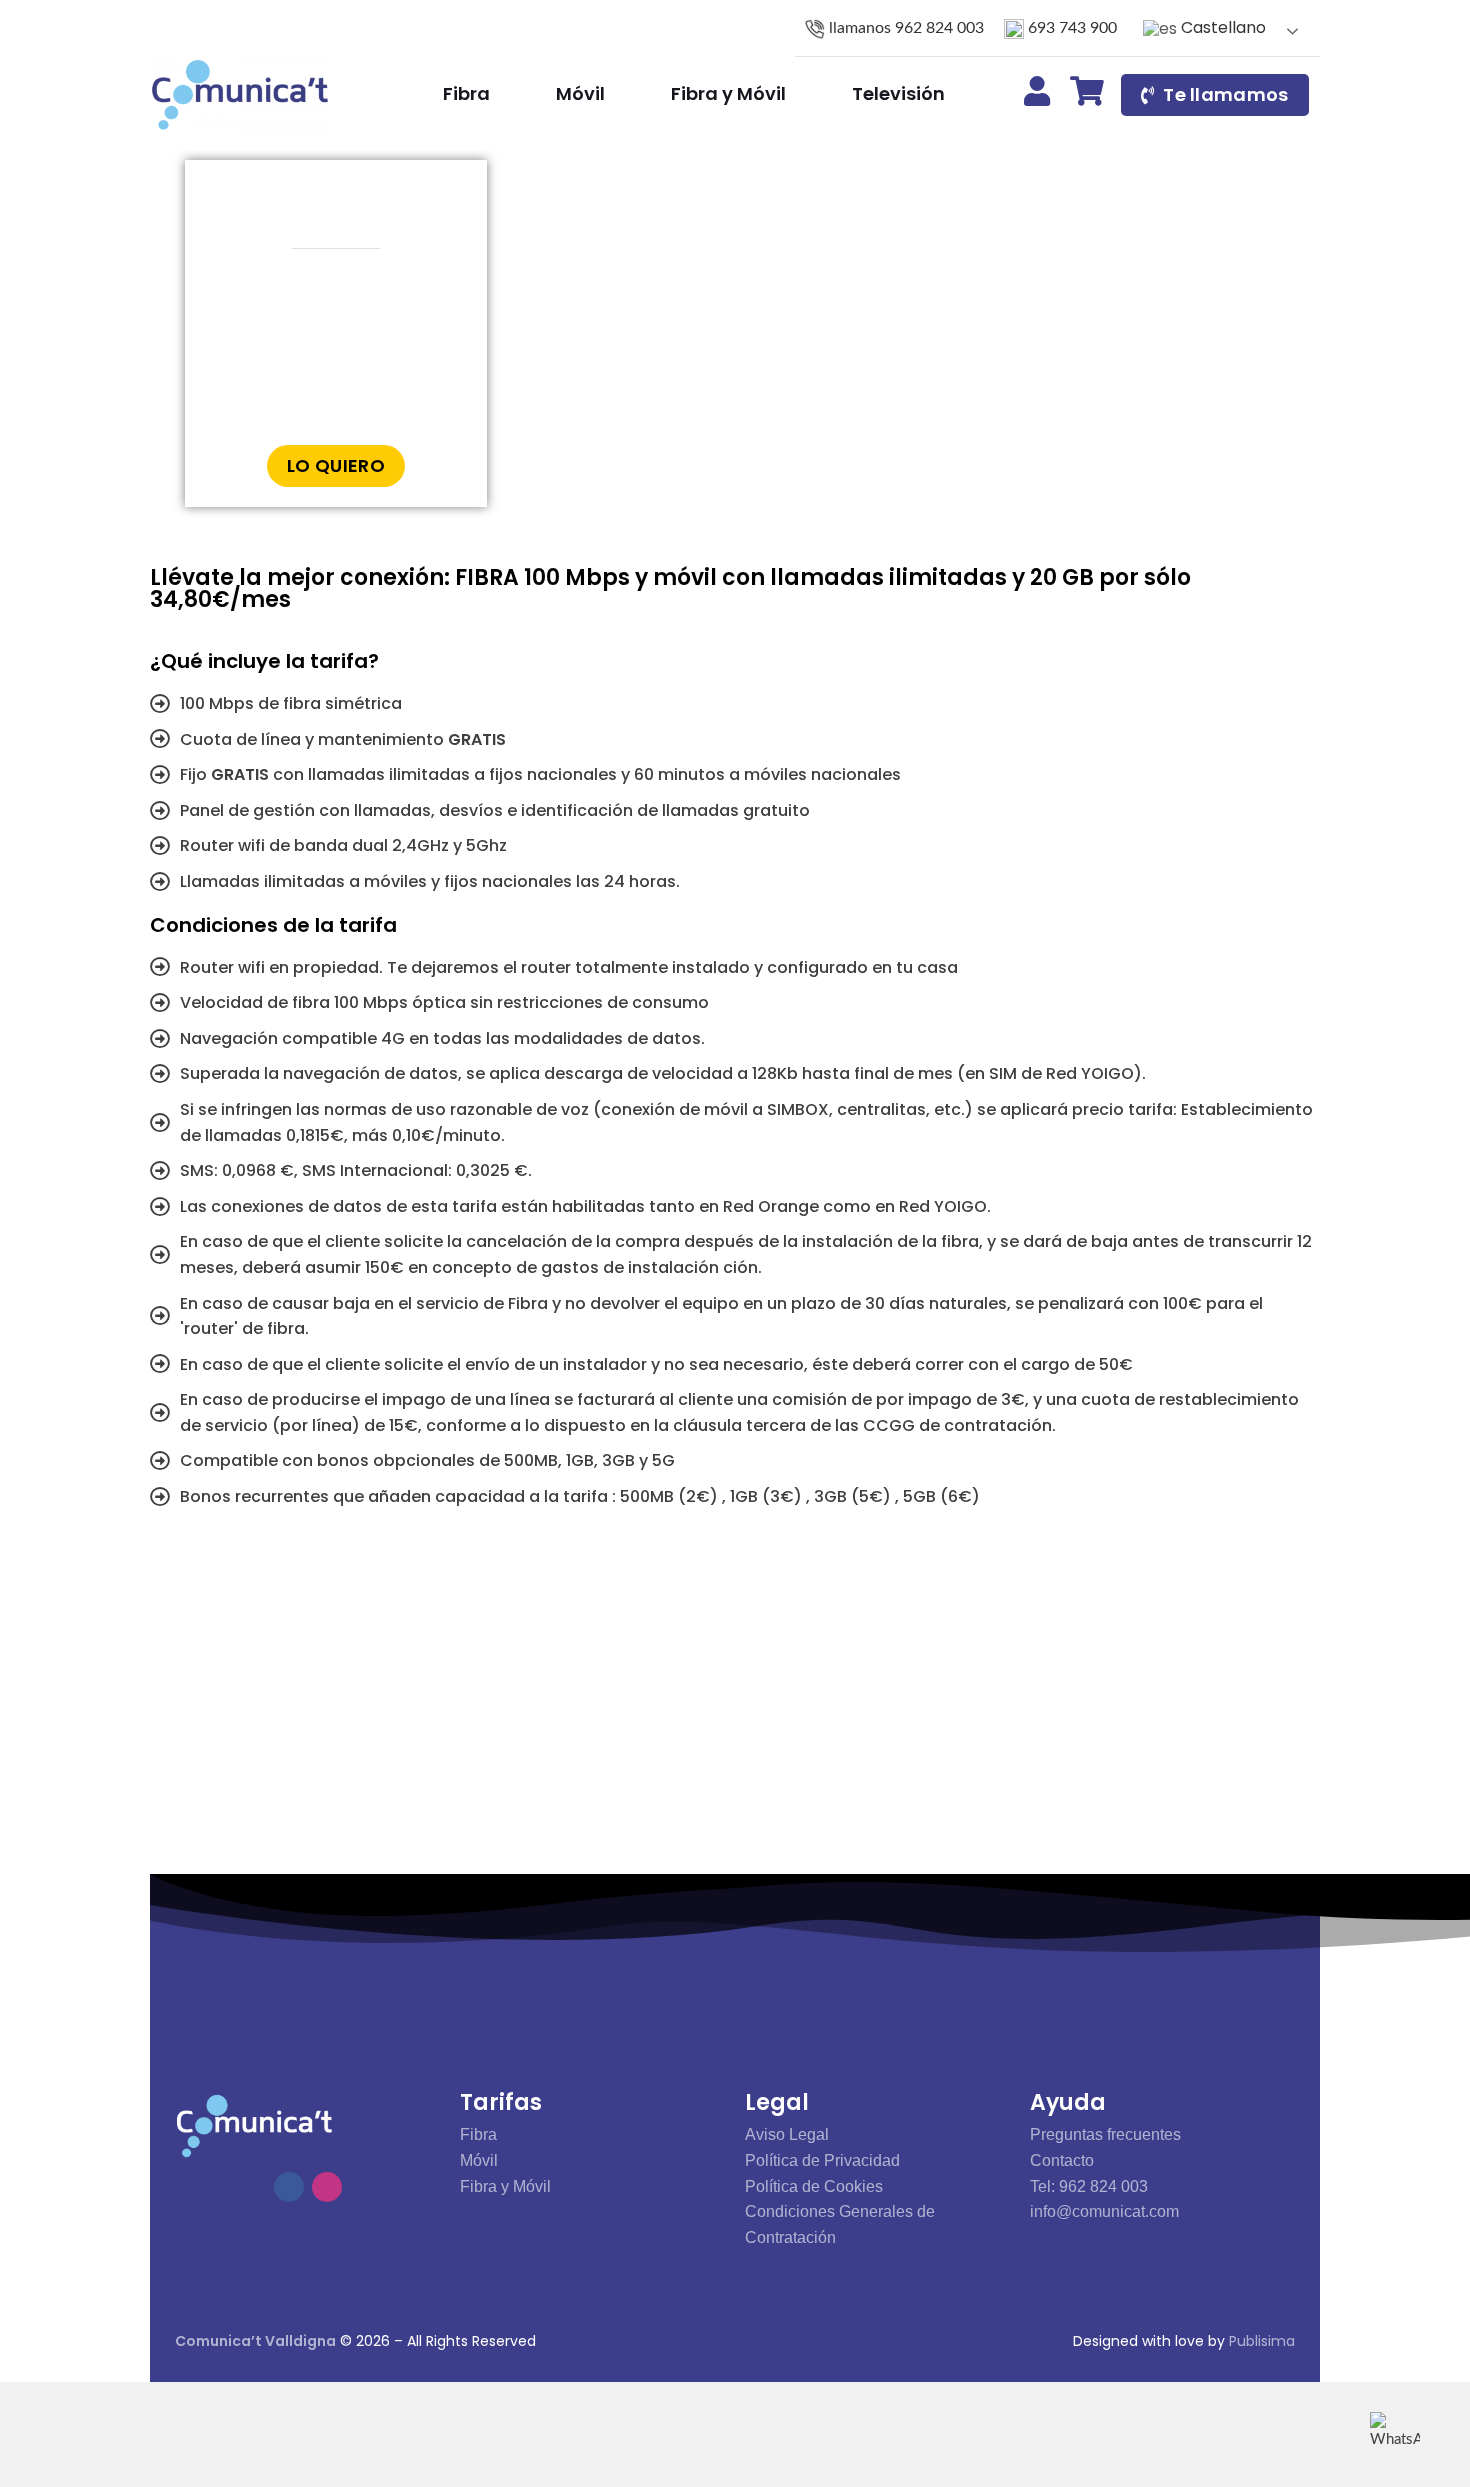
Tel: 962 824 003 (1089, 2186)
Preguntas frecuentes (1105, 2134)
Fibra (478, 2134)
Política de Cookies (814, 2186)
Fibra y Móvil (505, 2186)
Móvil (479, 2160)
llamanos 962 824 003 (904, 28)
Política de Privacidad (822, 2160)
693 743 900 (1070, 28)
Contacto (1062, 2160)
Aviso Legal (787, 2134)
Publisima (1262, 2341)
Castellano (1221, 27)
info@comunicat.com (1104, 2211)
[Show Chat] (1395, 2432)
